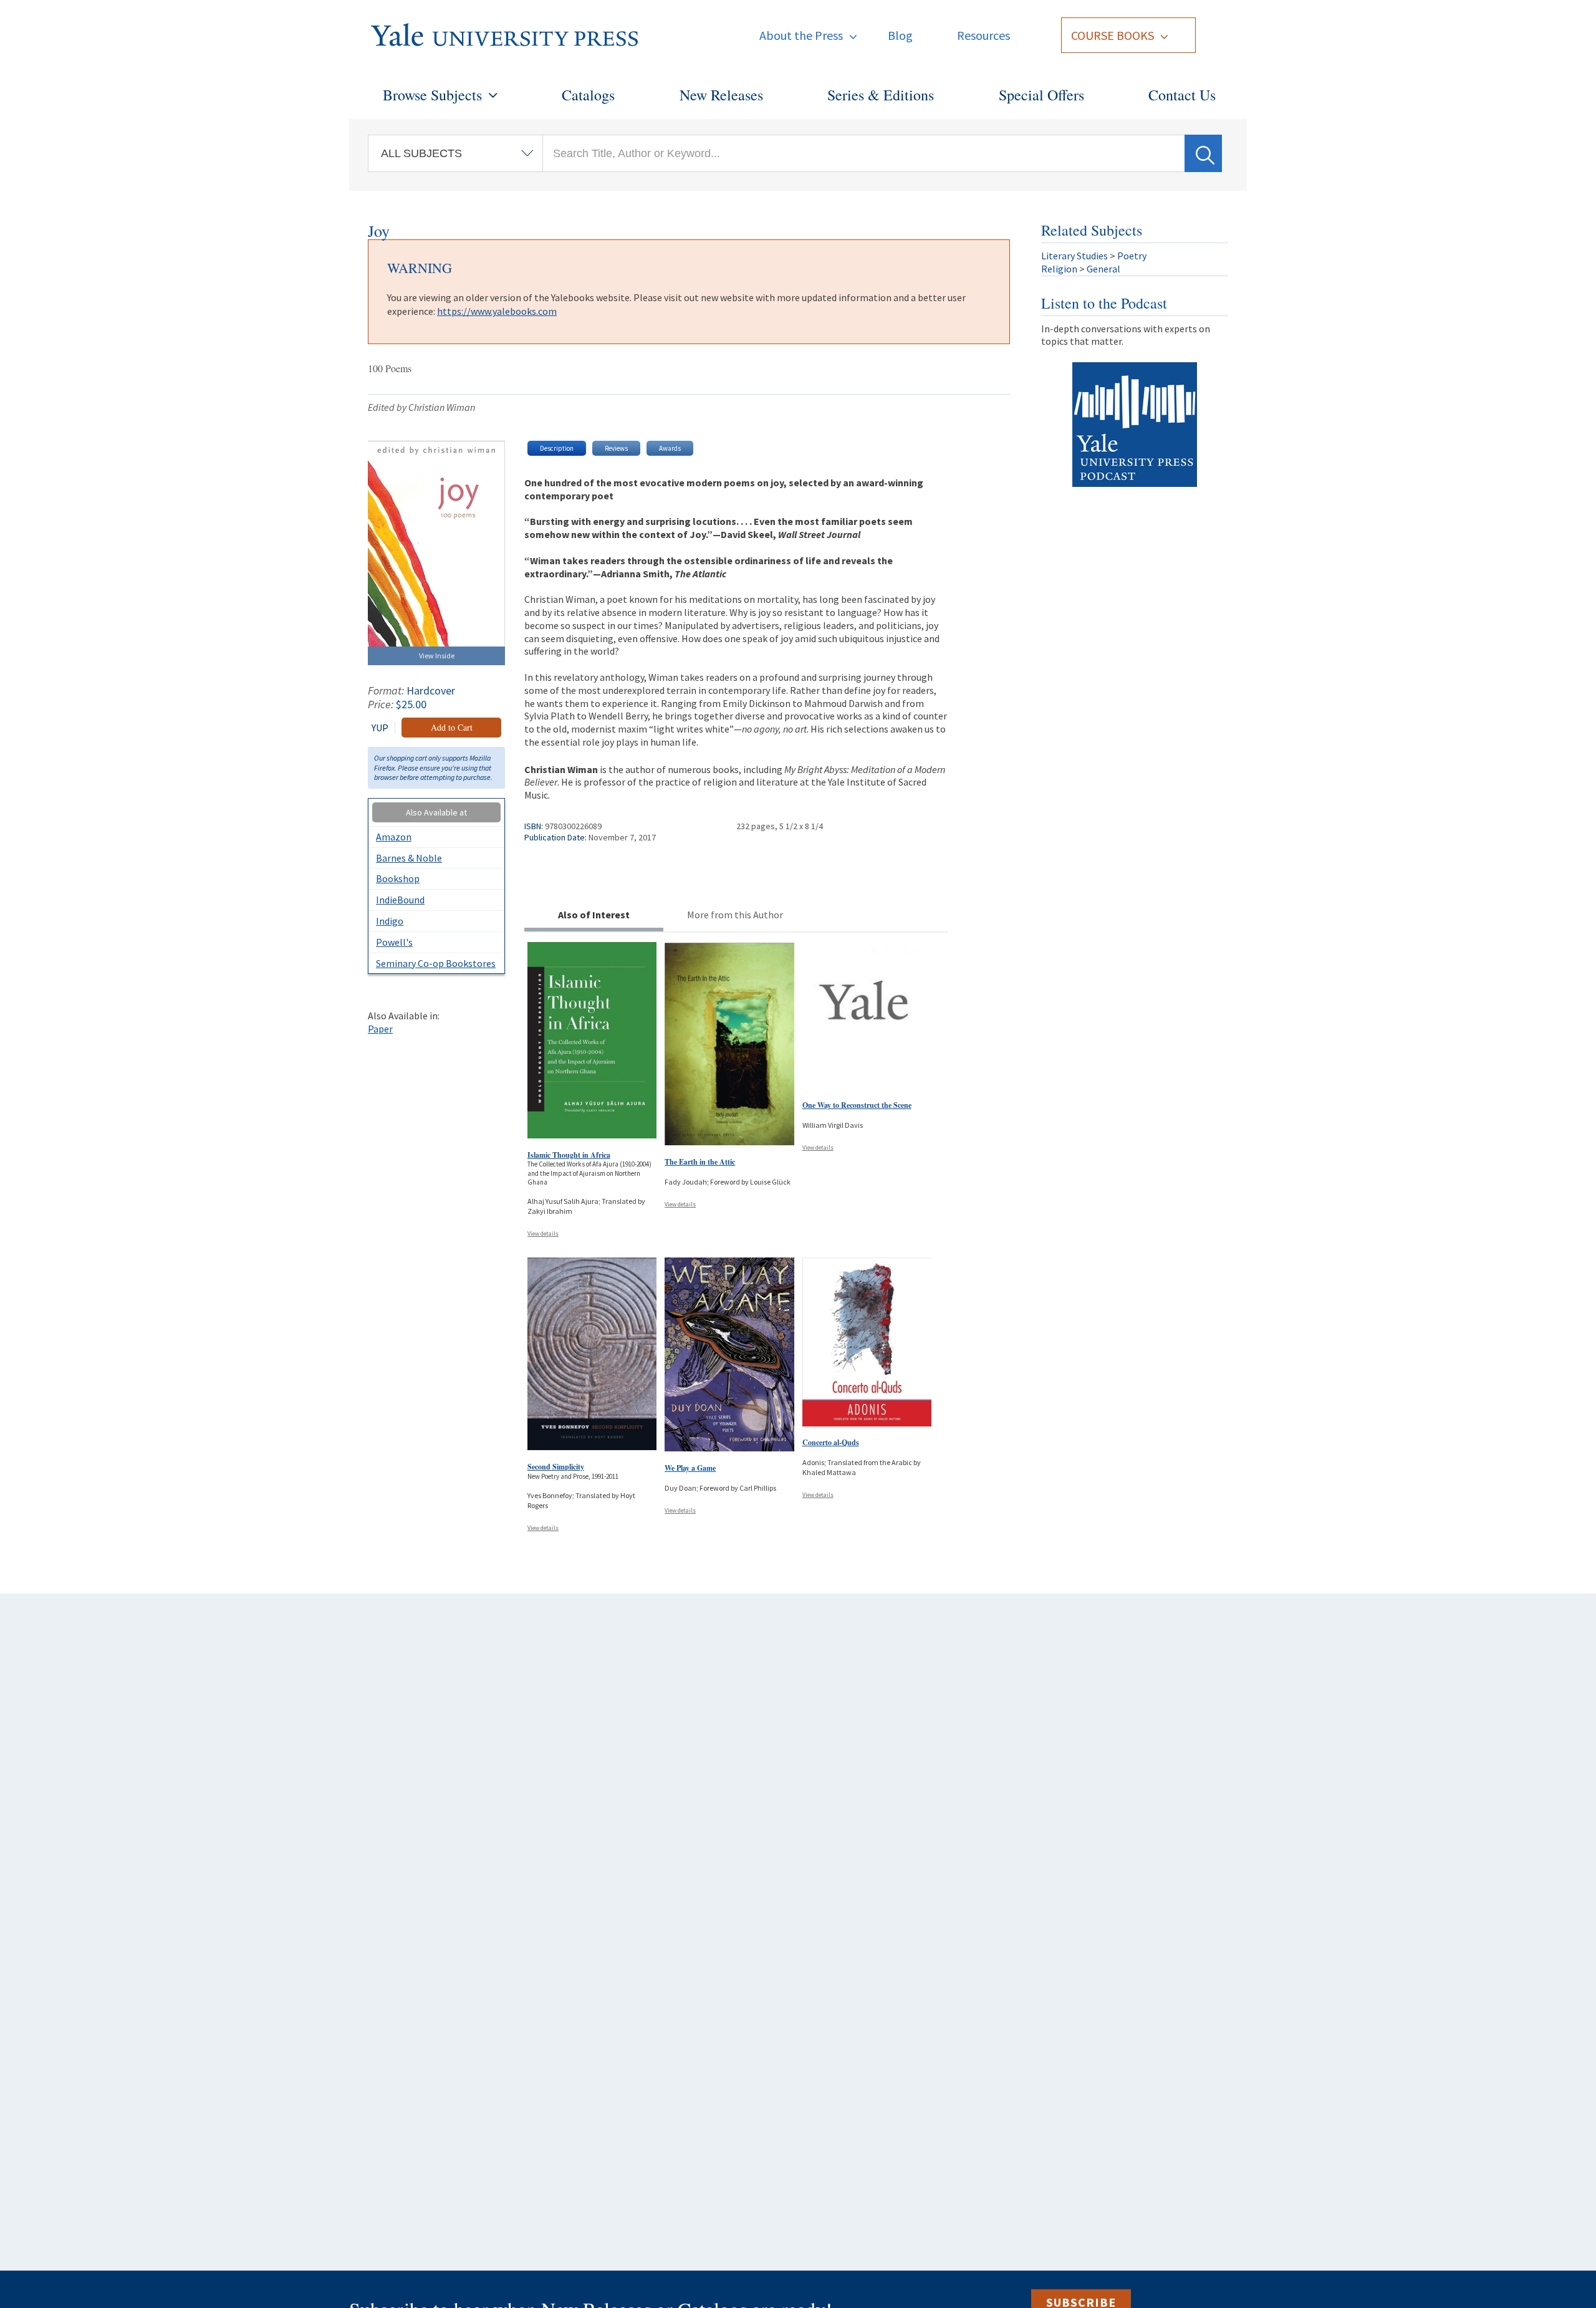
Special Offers (1041, 95)
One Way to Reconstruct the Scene (857, 1105)
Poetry (1132, 256)
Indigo (390, 921)
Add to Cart (452, 727)
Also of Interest (594, 915)
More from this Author (735, 915)
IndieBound (400, 900)
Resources (983, 35)
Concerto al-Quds (831, 1442)
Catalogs (588, 95)
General (1103, 269)
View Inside (437, 656)
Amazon (394, 837)
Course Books (1113, 35)
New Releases (721, 95)
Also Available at (436, 812)
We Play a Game (690, 1468)
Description (557, 448)
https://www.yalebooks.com (497, 311)
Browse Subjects (432, 95)
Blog (900, 35)
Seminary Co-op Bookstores (436, 963)
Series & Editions (881, 95)
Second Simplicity (556, 1467)
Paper (380, 1029)
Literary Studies (1074, 256)
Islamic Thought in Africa (569, 1155)
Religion (1059, 269)
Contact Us (1182, 95)
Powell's (394, 942)
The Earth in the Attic (700, 1162)
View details (543, 1233)
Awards (670, 448)
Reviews (616, 448)
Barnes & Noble (409, 858)
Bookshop (398, 878)
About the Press (801, 35)
